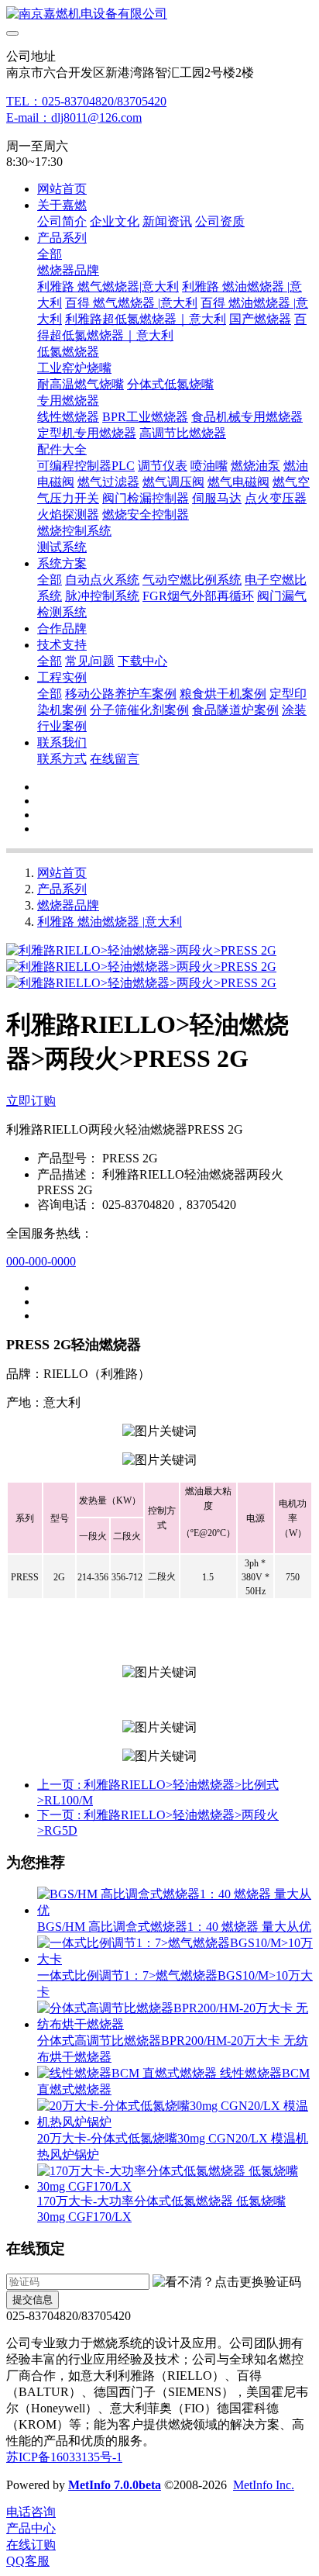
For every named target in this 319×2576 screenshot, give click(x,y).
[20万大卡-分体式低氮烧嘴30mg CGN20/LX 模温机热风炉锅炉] (175, 2122)
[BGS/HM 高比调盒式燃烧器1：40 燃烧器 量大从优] (175, 1910)
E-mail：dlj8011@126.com (74, 117)
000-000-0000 (41, 1261)
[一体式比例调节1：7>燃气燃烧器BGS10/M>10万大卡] (175, 1959)
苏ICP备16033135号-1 (64, 2457)
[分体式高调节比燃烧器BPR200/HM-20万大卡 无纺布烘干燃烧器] (175, 2024)
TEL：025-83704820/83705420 (86, 101)
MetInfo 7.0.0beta (115, 2485)
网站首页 (62, 189)
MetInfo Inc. (264, 2485)
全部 (50, 254)
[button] (227, 2282)
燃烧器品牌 (68, 905)
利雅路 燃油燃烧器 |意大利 (110, 922)
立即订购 (31, 1101)
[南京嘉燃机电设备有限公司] (159, 14)
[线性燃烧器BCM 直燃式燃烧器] (129, 2073)
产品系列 (62, 889)
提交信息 (33, 2300)
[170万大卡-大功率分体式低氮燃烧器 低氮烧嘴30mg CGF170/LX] (175, 2186)
